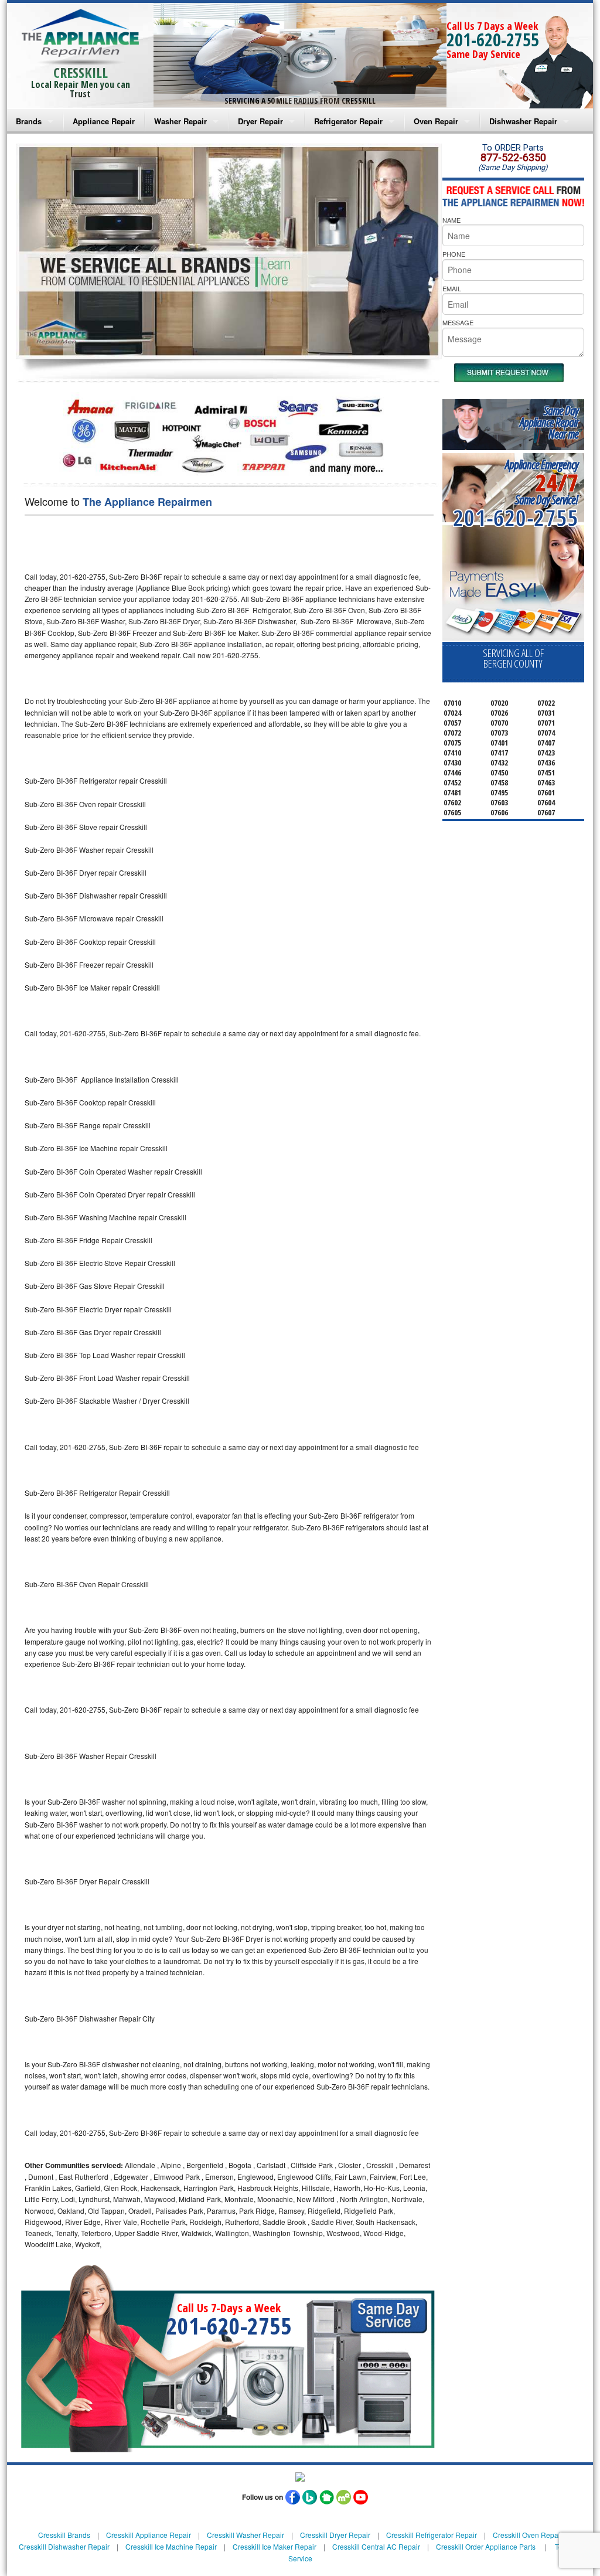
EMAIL (452, 288)
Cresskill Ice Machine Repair (171, 2546)
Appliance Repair (104, 121)
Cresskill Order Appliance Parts (486, 2546)
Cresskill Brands (64, 2535)
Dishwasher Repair (523, 121)
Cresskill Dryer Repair (335, 2535)
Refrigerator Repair (348, 121)
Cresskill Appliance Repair (149, 2535)
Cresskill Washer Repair (246, 2535)
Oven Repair (436, 121)
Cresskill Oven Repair (528, 2535)
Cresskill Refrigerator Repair (432, 2535)
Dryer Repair (260, 121)
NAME (451, 220)
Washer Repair (180, 121)
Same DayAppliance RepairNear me (549, 422)
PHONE (454, 254)
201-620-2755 (493, 40)
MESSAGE (458, 322)
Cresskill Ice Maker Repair (275, 2546)
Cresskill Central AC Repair (376, 2546)
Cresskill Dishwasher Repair (64, 2546)
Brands (29, 121)
